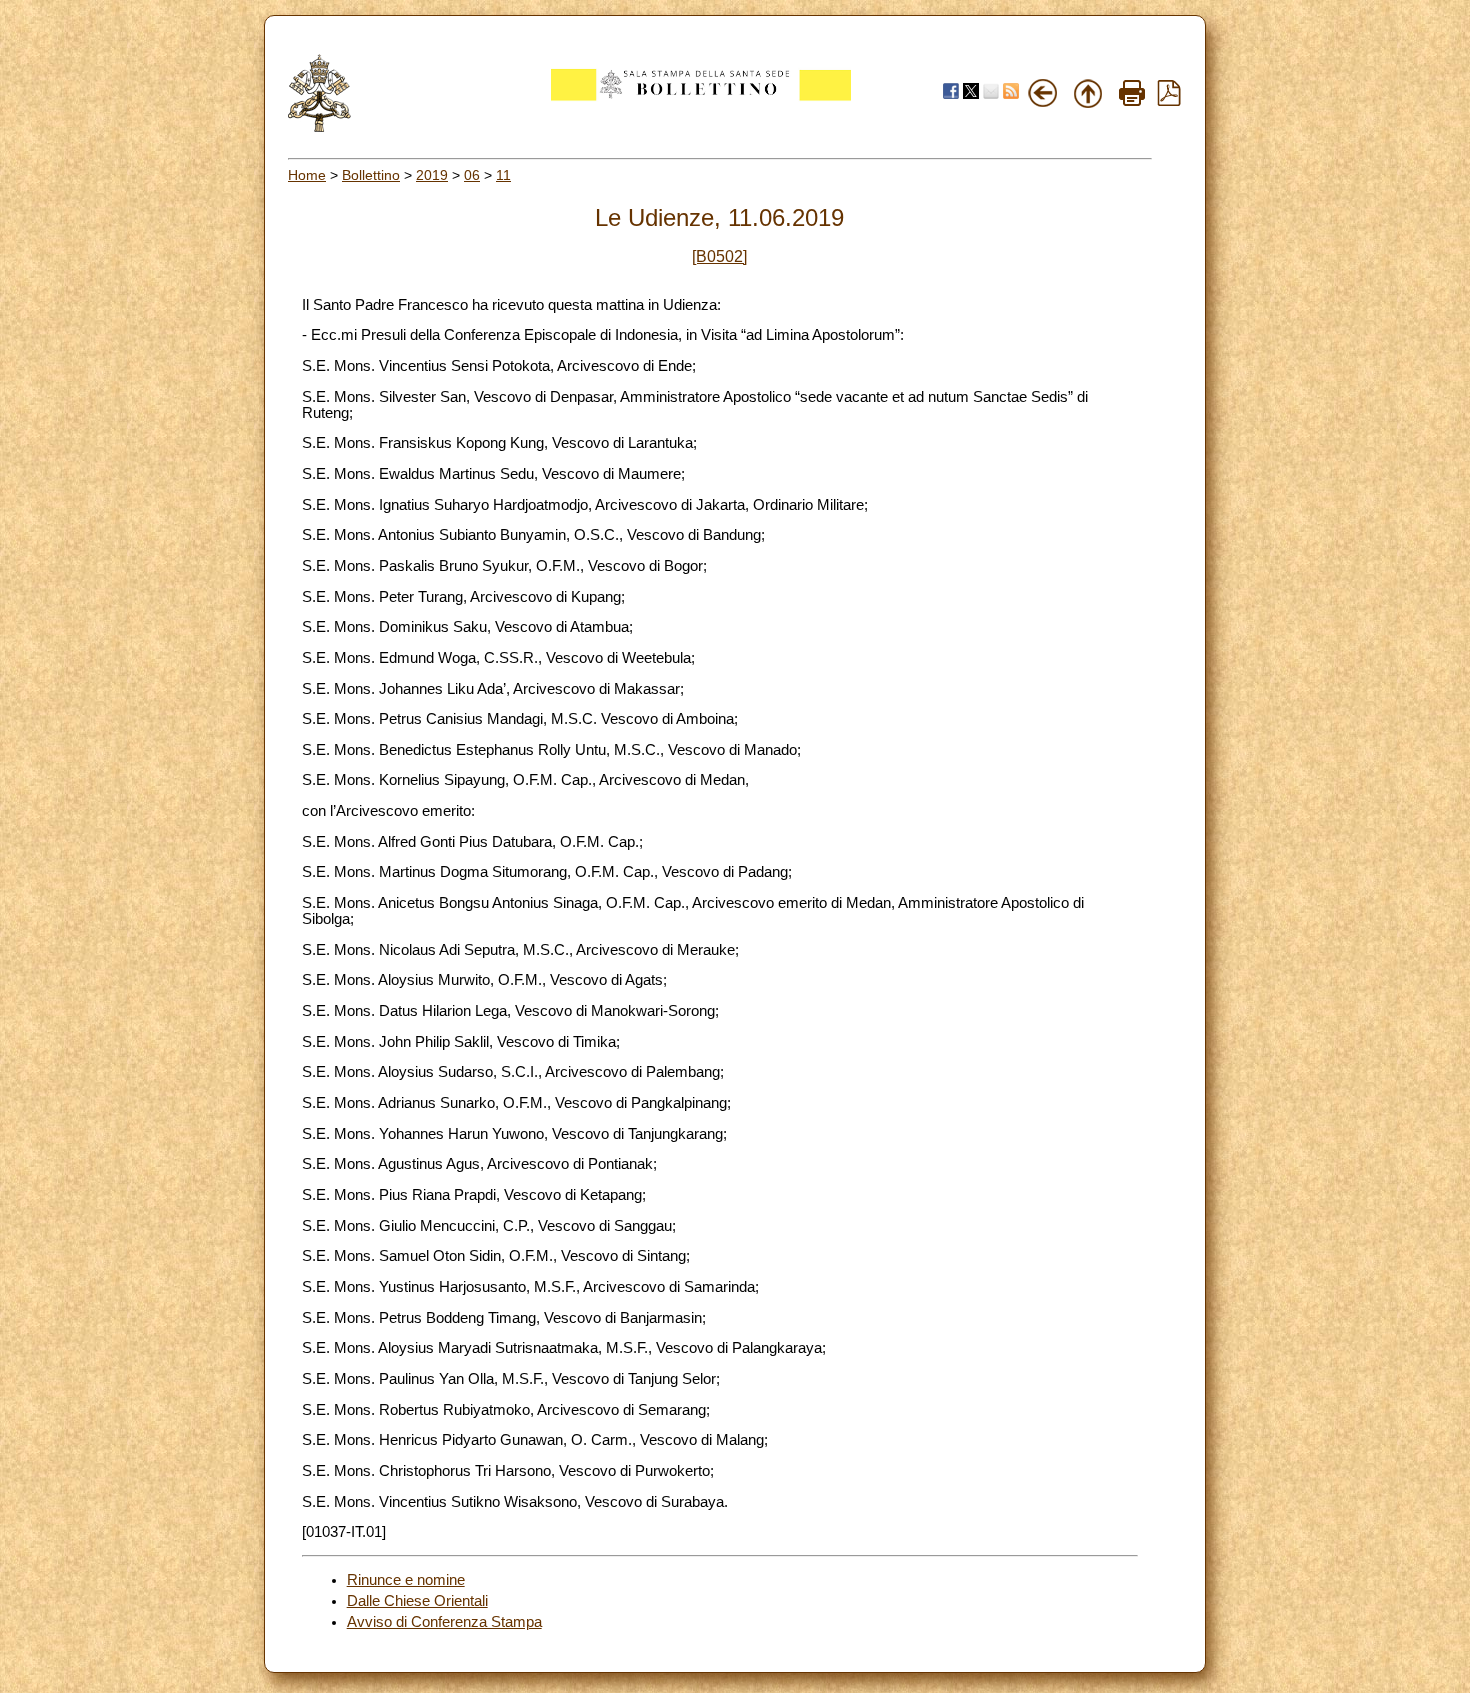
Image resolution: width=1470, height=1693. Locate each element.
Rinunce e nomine (406, 1580)
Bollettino (371, 175)
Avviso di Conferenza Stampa (444, 1622)
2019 (432, 175)
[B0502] (719, 256)
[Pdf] (1169, 101)
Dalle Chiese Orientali (417, 1601)
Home (307, 175)
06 (472, 175)
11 (503, 175)
